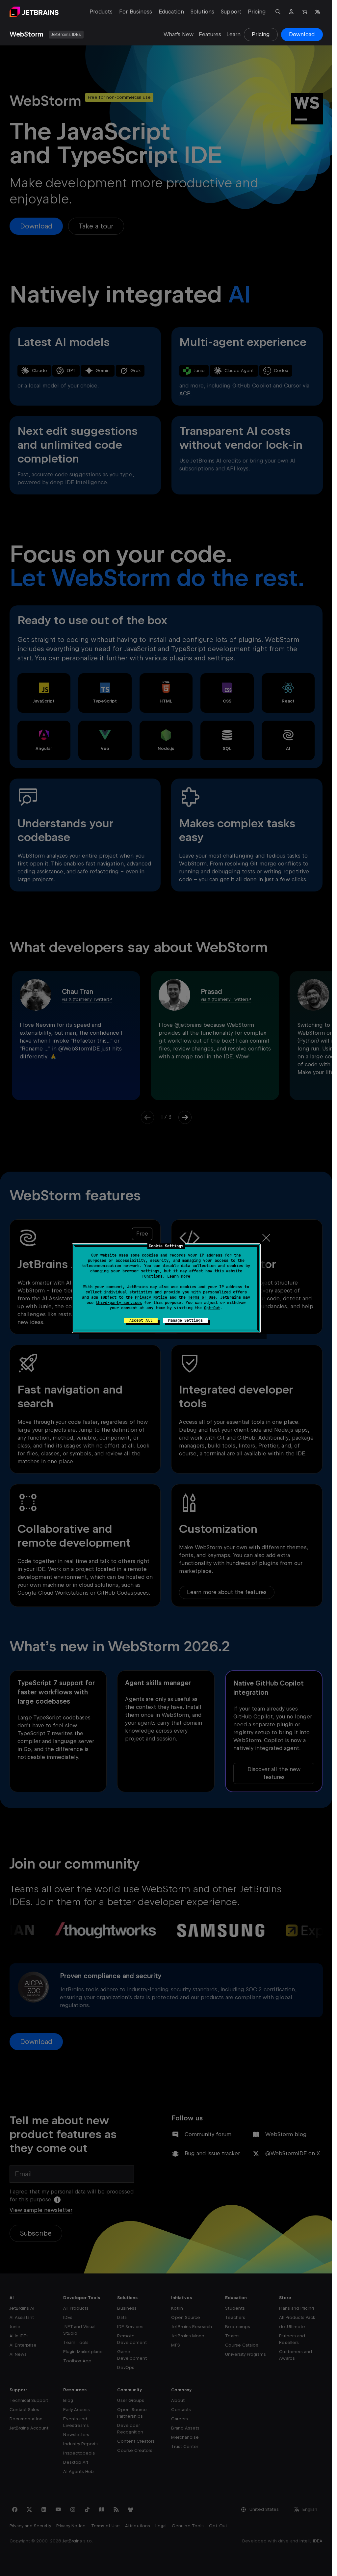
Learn (233, 34)
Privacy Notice (151, 1297)
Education (171, 12)
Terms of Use (202, 1297)
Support (231, 12)
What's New (179, 34)
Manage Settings (185, 1320)
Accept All (141, 1320)
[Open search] (278, 12)
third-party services (119, 1303)
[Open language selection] (318, 12)
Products (101, 12)
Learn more (179, 1276)
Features (210, 34)
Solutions (202, 12)
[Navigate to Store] (304, 12)
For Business (135, 12)
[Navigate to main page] (34, 12)
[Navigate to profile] (291, 12)
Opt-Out (212, 1308)
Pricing (257, 12)
